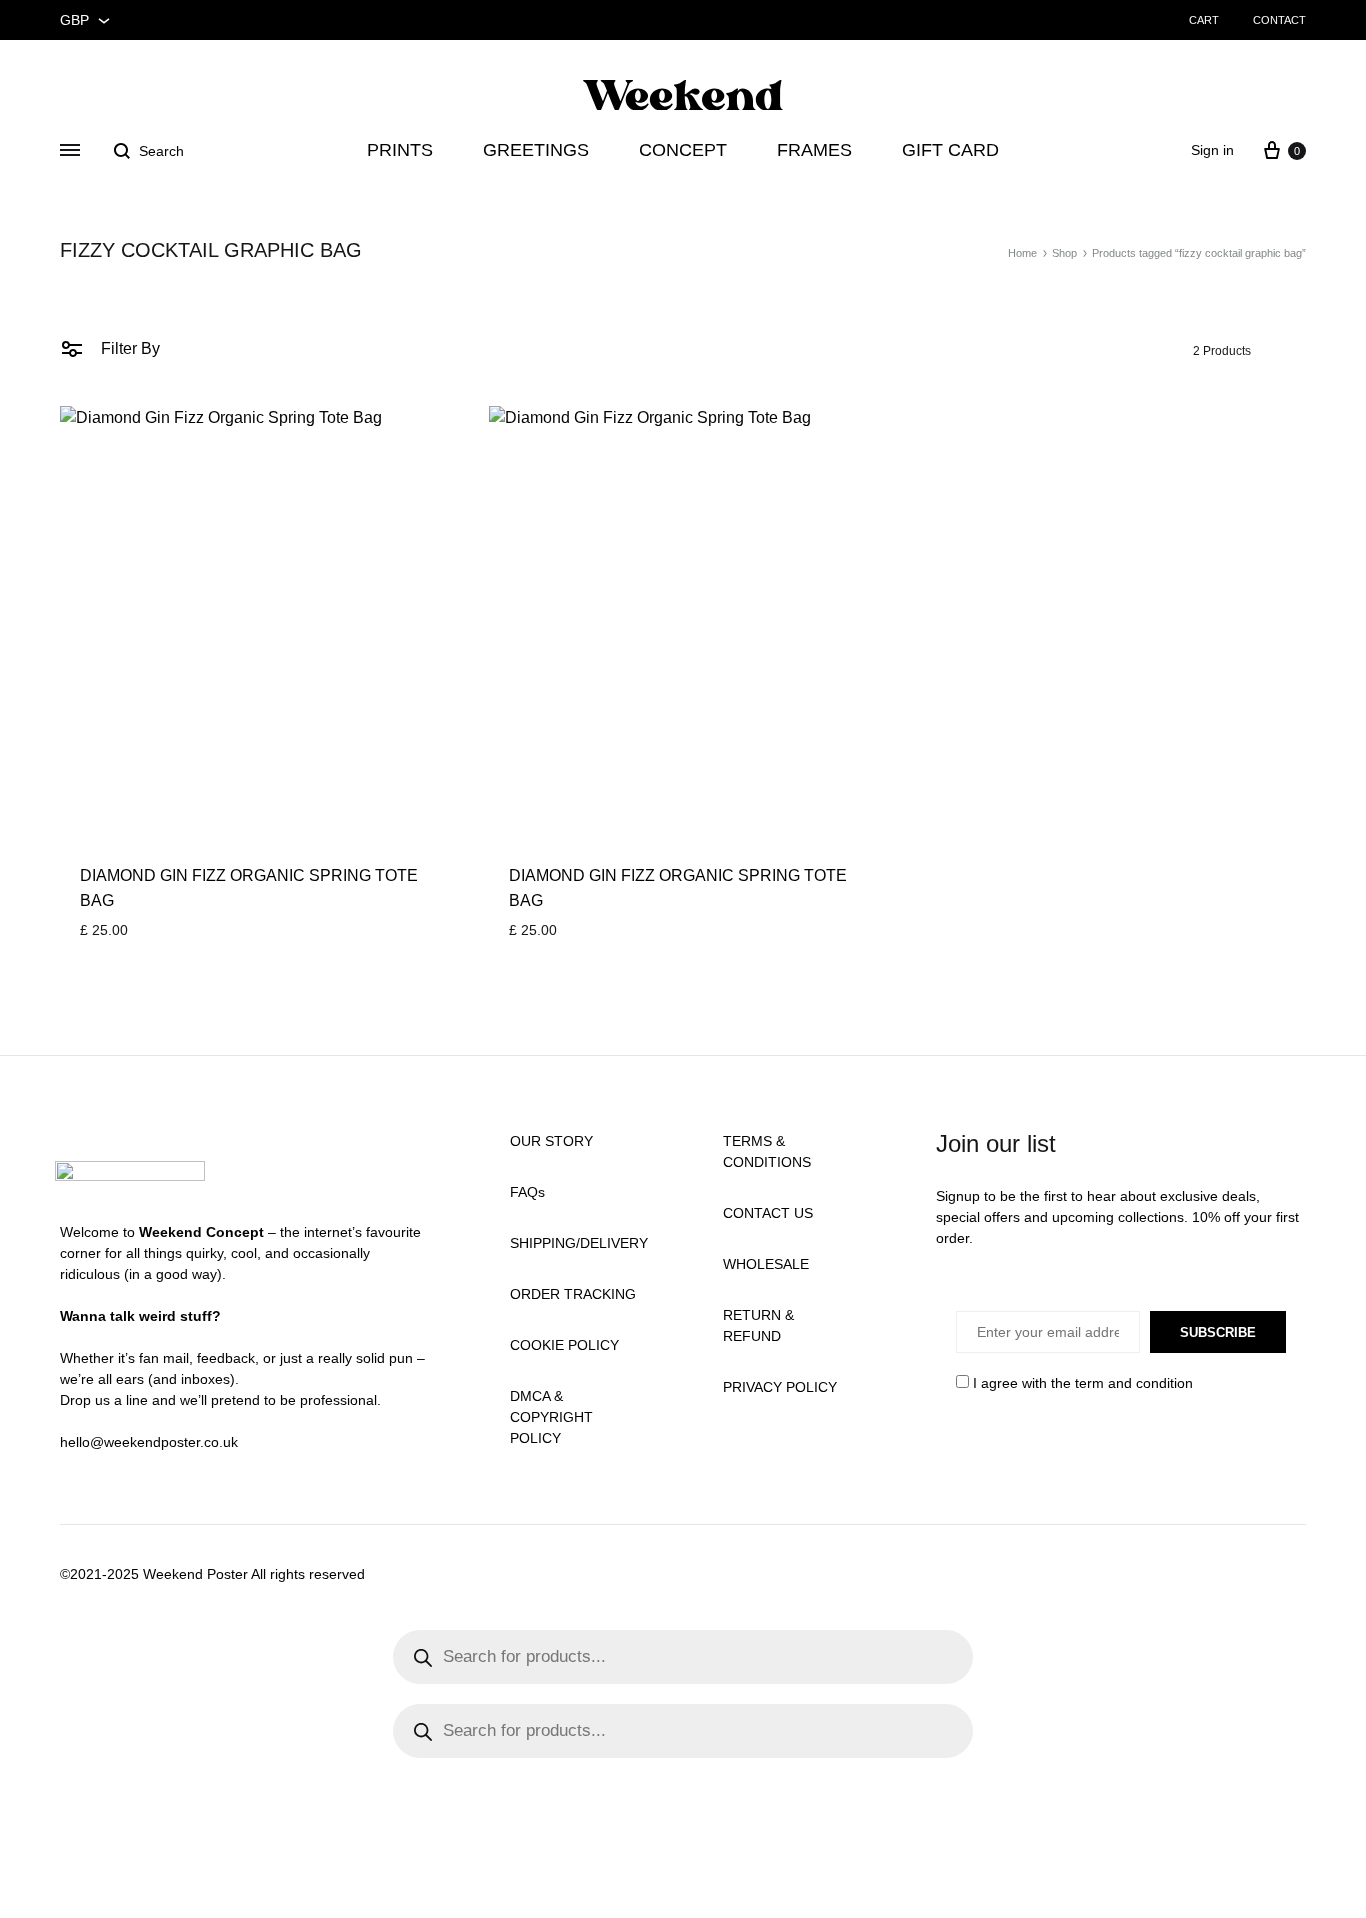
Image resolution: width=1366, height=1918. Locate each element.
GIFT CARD (950, 150)
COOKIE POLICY (564, 1345)
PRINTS (400, 150)
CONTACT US (768, 1213)
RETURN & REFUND (758, 1325)
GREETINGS (536, 150)
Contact (1279, 20)
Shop (1064, 253)
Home (1022, 253)
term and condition (1134, 1383)
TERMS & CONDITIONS (767, 1151)
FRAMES (814, 150)
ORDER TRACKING (573, 1294)
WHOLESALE (766, 1264)
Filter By (128, 348)
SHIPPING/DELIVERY (579, 1243)
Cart (1204, 20)
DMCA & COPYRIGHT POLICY (551, 1417)
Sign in (1212, 150)
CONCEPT (683, 150)
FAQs (527, 1192)
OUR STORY (551, 1141)
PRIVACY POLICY (780, 1387)
